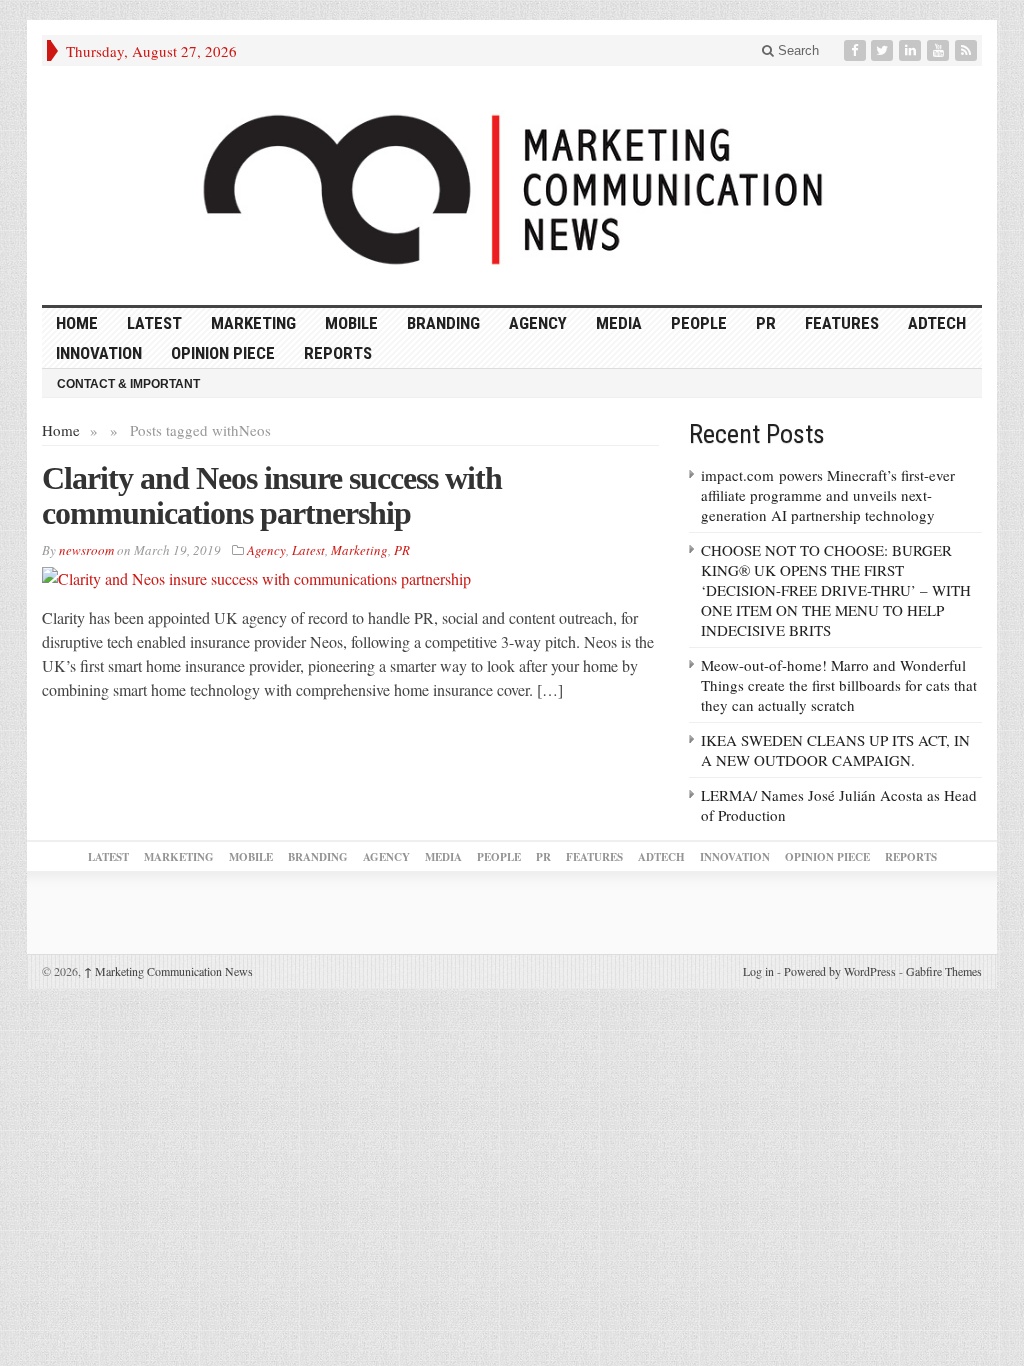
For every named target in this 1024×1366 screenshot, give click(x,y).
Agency (538, 323)
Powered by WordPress (840, 971)
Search (796, 50)
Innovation (99, 353)
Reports (338, 353)
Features (842, 323)
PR (766, 323)
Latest (154, 323)
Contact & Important (128, 384)
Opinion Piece (223, 353)
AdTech (937, 323)
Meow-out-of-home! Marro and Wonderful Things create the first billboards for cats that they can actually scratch (839, 685)
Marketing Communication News (168, 971)
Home (61, 430)
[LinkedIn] (912, 50)
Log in (758, 971)
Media (619, 323)
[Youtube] (940, 50)
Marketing (253, 323)
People (699, 323)
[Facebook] (857, 50)
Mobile (351, 323)
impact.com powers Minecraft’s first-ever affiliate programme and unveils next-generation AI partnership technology (828, 495)
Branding (443, 323)
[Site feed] (968, 50)
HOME (77, 323)
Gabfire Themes (944, 971)
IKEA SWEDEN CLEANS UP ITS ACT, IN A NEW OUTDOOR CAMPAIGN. (835, 750)
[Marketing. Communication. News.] (512, 185)
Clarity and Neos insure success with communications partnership (272, 495)
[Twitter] (884, 50)
